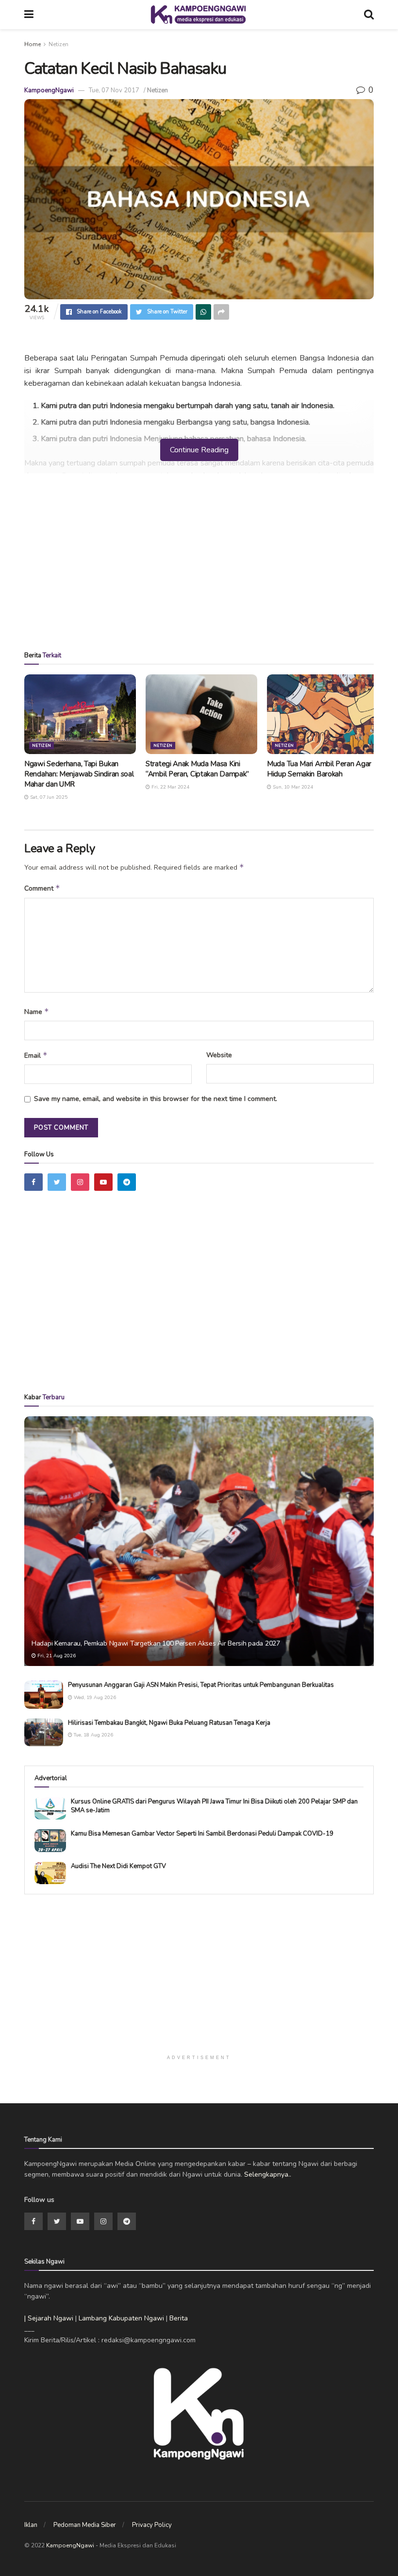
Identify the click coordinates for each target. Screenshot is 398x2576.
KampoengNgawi (49, 90)
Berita (179, 2318)
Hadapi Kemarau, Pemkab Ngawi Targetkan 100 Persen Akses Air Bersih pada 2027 (156, 1643)
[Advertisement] (199, 566)
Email (36, 1055)
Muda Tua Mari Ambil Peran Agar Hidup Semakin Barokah (319, 769)
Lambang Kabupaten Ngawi (121, 2318)
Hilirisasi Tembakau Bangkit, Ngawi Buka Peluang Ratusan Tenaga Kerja (169, 1723)
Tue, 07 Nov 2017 (114, 90)
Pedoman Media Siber (85, 2525)
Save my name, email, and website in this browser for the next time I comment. (156, 1099)
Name (37, 1012)
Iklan (31, 2525)
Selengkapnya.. (268, 2174)
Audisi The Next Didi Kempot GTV (118, 1866)
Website (219, 1055)
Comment (42, 888)
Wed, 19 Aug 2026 (94, 1698)
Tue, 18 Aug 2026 (93, 1735)
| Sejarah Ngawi (49, 2318)
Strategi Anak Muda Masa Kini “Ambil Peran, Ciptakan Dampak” (197, 769)
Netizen (58, 44)
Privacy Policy (152, 2525)
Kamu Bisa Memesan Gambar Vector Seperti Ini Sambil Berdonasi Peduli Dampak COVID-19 (202, 1834)
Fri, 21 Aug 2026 (56, 1656)
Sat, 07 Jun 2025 (48, 797)
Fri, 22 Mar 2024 (170, 787)
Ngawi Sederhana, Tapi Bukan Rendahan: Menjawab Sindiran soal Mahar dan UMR (79, 774)
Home (33, 44)
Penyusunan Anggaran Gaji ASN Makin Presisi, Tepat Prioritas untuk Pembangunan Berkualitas (201, 1685)
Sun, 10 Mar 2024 (292, 787)
